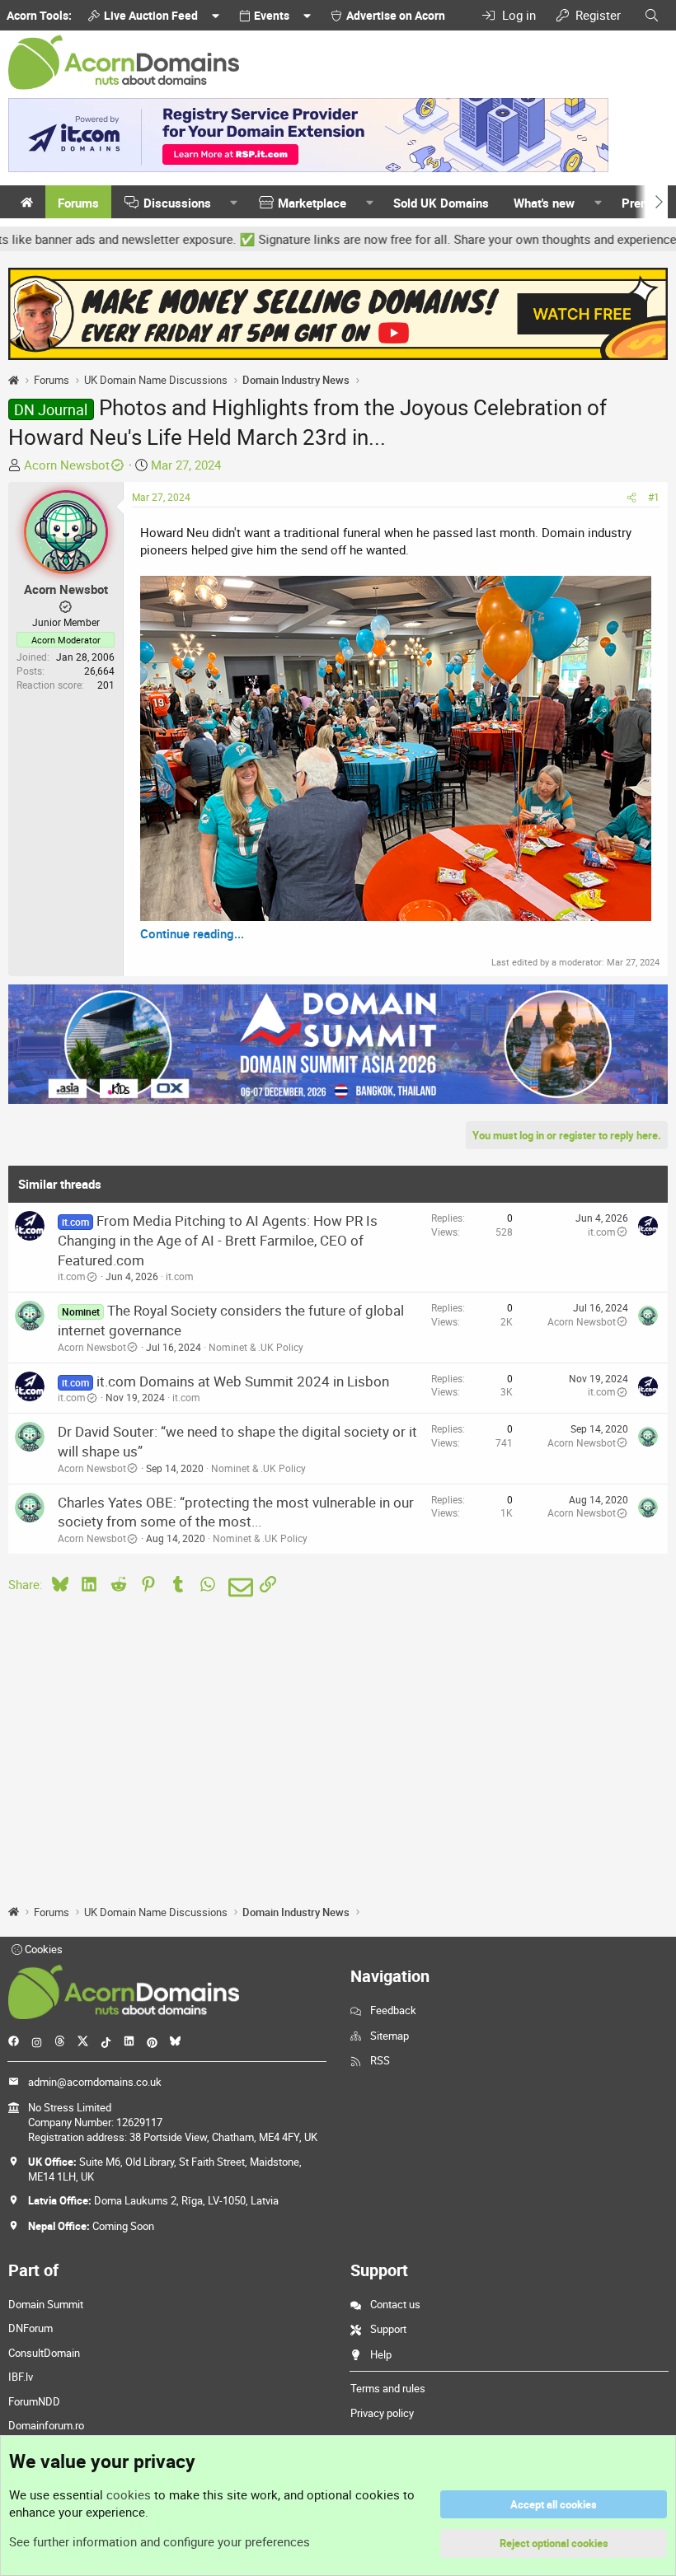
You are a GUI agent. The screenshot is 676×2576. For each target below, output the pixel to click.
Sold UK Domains (441, 203)
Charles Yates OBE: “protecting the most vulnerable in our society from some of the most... (236, 1512)
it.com (72, 1276)
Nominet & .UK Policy (256, 1347)
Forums (78, 203)
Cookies (42, 1949)
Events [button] (272, 15)
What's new (544, 203)
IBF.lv (21, 2377)
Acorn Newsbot (67, 465)
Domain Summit (46, 2304)
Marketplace (312, 203)
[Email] (238, 1587)
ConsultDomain (44, 2353)
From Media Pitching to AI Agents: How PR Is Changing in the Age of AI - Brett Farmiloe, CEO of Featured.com (218, 1240)
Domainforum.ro (46, 2425)
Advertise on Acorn (396, 15)
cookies (129, 2494)
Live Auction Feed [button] (151, 15)
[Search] (652, 15)
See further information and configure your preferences (160, 2541)
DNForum (31, 2328)
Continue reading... (192, 933)
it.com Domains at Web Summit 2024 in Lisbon (243, 1381)
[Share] (631, 497)
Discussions (177, 203)
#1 (654, 497)
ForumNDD (34, 2401)
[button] (234, 203)
